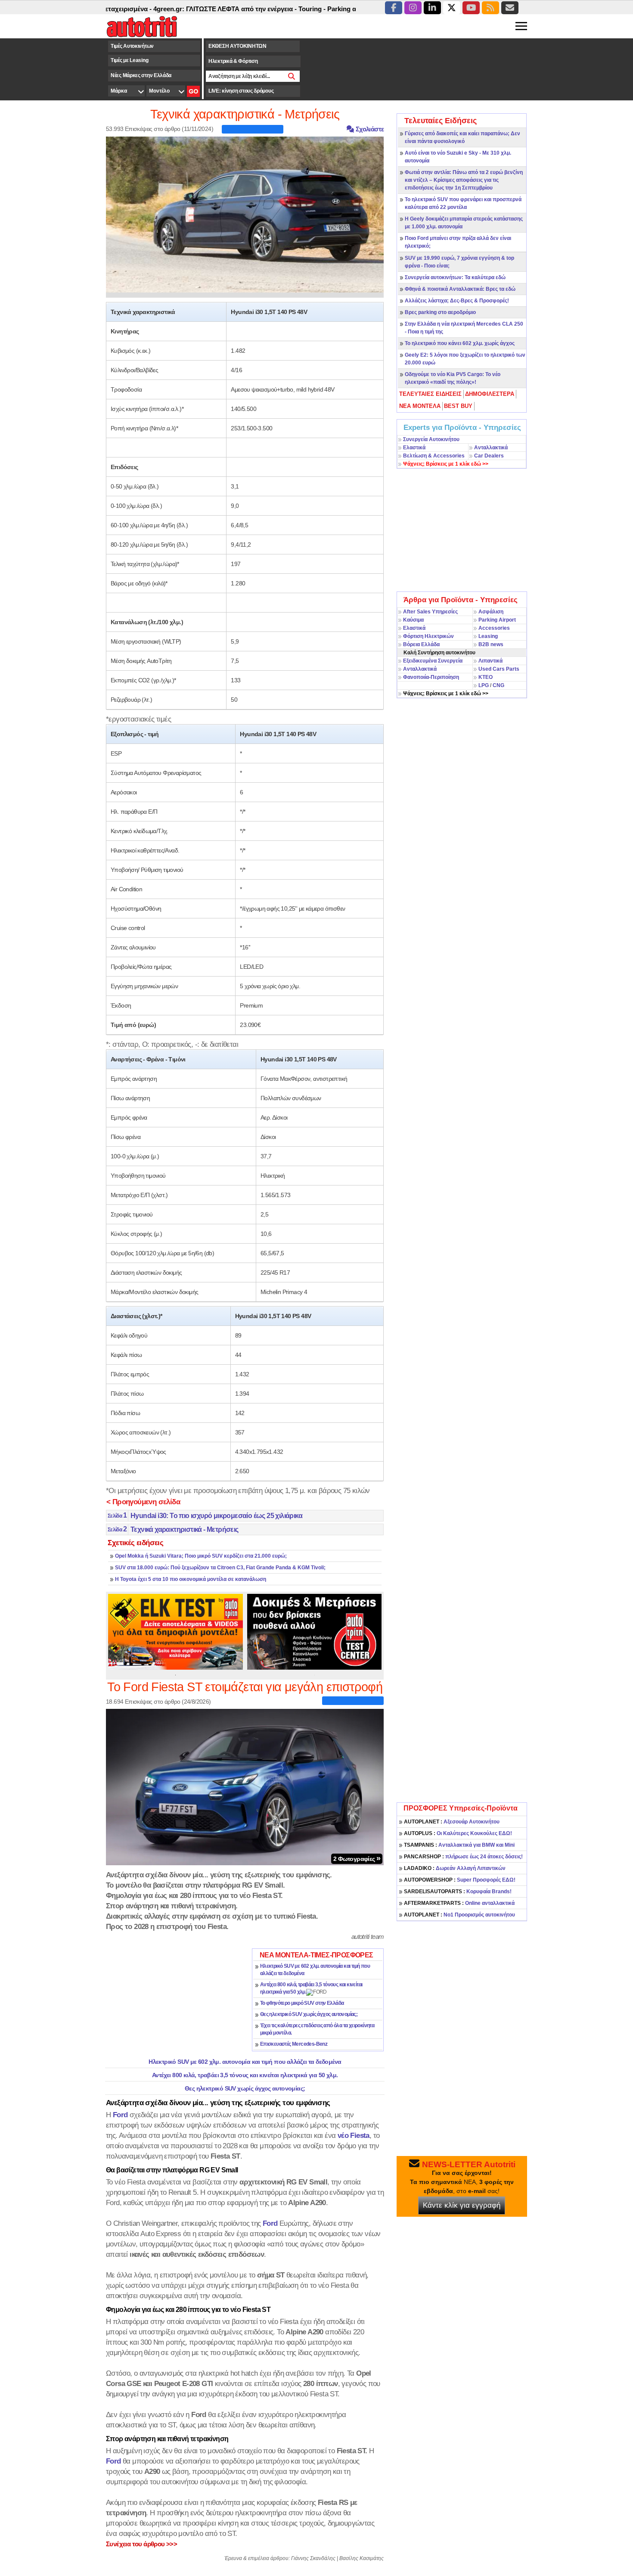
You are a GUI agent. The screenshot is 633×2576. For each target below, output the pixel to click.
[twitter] (452, 8)
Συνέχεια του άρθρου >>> (141, 2544)
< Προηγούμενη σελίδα (143, 1502)
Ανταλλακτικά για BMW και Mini (459, 1845)
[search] (292, 76)
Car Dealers (489, 456)
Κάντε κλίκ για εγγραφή (462, 2205)
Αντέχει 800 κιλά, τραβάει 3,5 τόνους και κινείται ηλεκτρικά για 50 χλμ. (245, 2075)
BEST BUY (458, 406)
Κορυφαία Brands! (458, 1892)
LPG (484, 685)
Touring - (268, 9)
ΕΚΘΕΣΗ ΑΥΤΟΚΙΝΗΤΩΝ (237, 46)
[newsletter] (510, 8)
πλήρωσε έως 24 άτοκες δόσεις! (463, 1857)
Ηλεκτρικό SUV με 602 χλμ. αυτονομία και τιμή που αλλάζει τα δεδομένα (245, 2062)
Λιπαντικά (490, 661)
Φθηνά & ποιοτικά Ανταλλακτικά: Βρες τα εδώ (460, 289)
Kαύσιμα (413, 620)
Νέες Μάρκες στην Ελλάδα (141, 75)
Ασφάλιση (491, 612)
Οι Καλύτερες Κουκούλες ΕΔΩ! (458, 1833)
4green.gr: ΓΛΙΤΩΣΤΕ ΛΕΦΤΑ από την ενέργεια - (182, 9)
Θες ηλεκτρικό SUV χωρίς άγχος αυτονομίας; (309, 2014)
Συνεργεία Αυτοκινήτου (431, 439)
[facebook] (394, 8)
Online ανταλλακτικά (459, 1903)
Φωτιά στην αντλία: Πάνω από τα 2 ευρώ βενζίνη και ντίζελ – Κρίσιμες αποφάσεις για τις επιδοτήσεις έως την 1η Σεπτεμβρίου (464, 180)
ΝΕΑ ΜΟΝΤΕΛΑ (420, 406)
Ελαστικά (414, 448)
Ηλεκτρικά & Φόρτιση (233, 61)
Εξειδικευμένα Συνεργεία (433, 661)
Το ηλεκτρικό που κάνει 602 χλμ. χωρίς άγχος (460, 343)
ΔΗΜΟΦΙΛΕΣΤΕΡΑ (490, 394)
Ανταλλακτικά (491, 448)
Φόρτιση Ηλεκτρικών (428, 636)
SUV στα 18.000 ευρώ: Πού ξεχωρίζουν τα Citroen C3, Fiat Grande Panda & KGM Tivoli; (220, 1568)
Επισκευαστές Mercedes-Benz (294, 2044)
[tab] (431, 394)
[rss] (490, 8)
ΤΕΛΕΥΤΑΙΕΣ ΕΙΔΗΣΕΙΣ (430, 394)
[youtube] (471, 8)
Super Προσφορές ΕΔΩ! (460, 1880)
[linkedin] (432, 8)
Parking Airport (497, 620)
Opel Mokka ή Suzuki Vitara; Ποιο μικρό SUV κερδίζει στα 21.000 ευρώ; (201, 1556)
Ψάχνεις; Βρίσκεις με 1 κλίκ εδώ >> (446, 694)
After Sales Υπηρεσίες (430, 612)
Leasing (488, 636)
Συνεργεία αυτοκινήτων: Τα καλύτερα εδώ (455, 277)
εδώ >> (446, 464)
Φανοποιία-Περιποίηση (431, 677)
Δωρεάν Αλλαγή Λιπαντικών (455, 1868)
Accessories (494, 628)
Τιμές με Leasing (129, 60)
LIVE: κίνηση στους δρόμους (241, 91)
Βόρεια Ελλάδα (421, 644)
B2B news (491, 644)
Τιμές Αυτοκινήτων (132, 46)
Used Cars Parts (499, 669)
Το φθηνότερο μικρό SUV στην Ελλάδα (302, 2003)
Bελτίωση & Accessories (434, 456)
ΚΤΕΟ (486, 677)
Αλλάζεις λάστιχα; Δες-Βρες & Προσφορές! (457, 301)
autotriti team (368, 1937)
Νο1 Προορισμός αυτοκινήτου (459, 1915)
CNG (498, 685)
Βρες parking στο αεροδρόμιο (440, 312)
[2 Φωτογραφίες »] (245, 1786)
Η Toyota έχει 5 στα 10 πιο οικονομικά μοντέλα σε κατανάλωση (191, 1579)
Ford (270, 2223)
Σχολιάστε (369, 129)
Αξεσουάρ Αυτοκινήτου (452, 1822)
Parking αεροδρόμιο (313, 9)
